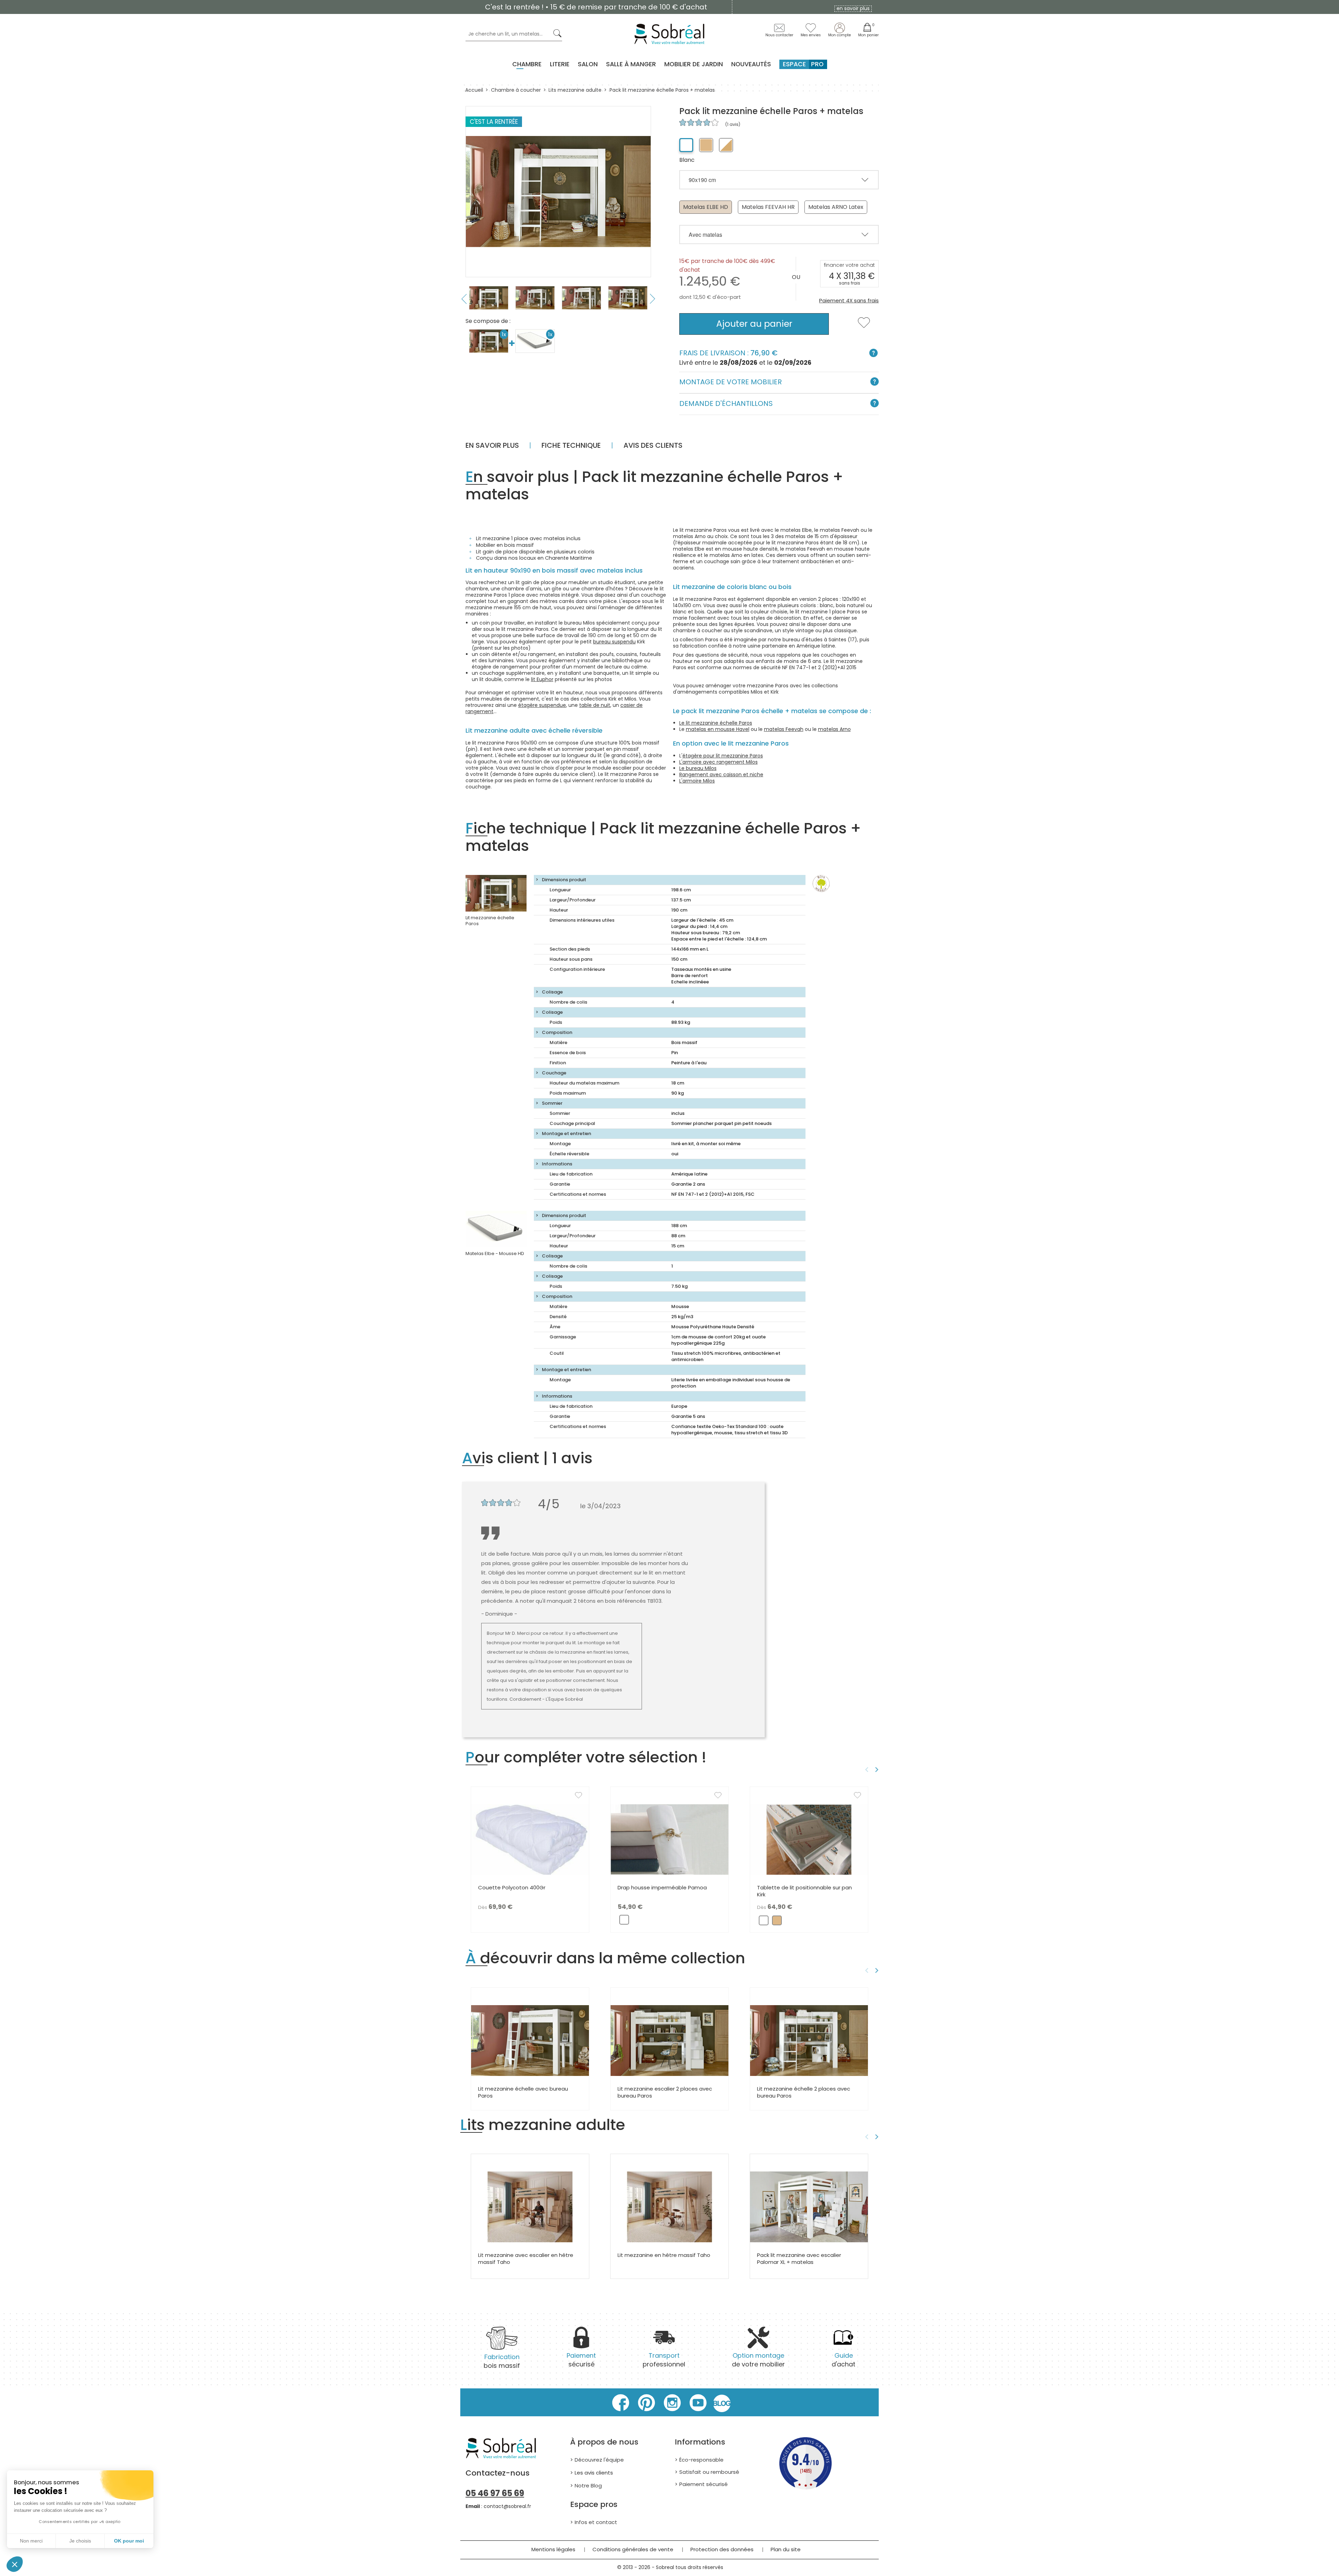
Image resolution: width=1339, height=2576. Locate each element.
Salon (588, 64)
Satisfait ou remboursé (709, 2472)
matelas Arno (834, 729)
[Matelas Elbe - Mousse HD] (496, 1229)
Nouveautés (751, 64)
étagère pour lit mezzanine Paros (723, 756)
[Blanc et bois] (726, 145)
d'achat (844, 2360)
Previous (464, 299)
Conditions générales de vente (633, 2549)
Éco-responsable (701, 2460)
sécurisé (581, 2360)
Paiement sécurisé (703, 2484)
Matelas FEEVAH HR (768, 207)
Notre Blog (588, 2486)
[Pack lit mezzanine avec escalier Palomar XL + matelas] (809, 2207)
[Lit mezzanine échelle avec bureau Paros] (530, 2040)
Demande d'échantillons (726, 403)
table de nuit (595, 705)
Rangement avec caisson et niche (721, 775)
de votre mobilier (758, 2360)
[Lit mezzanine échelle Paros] (496, 893)
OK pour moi (129, 2541)
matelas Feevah (784, 729)
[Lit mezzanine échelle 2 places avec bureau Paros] (809, 2040)
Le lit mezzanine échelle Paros (716, 723)
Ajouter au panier (754, 324)
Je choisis (80, 2541)
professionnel (664, 2360)
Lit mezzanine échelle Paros (490, 921)
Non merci (31, 2541)
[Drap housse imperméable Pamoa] (669, 1839)
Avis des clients (653, 445)
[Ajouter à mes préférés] (864, 327)
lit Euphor (542, 679)
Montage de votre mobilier (731, 382)
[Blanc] (686, 145)
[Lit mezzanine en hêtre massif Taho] (669, 2207)
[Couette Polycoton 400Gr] (530, 1839)
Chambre (527, 64)
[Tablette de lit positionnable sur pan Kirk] (809, 1839)
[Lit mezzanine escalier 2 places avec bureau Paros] (669, 2040)
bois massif (502, 2361)
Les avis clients (594, 2473)
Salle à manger (631, 64)
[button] (15, 2564)
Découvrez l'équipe (599, 2460)
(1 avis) (732, 124)
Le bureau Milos (698, 768)
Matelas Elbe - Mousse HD (495, 1253)
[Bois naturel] (706, 145)
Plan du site (786, 2549)
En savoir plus (492, 445)
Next (653, 299)
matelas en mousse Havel (718, 729)
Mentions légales (553, 2549)
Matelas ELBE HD (706, 207)
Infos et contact (596, 2522)
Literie (560, 64)
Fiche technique (571, 445)
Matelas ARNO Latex (836, 207)
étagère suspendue (542, 705)
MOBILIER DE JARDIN (694, 64)
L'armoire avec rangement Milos (718, 762)
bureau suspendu (614, 642)
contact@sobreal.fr (507, 2506)
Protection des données (722, 2549)
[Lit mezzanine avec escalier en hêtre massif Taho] (530, 2207)
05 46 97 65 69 (495, 2493)
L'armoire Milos (697, 781)
